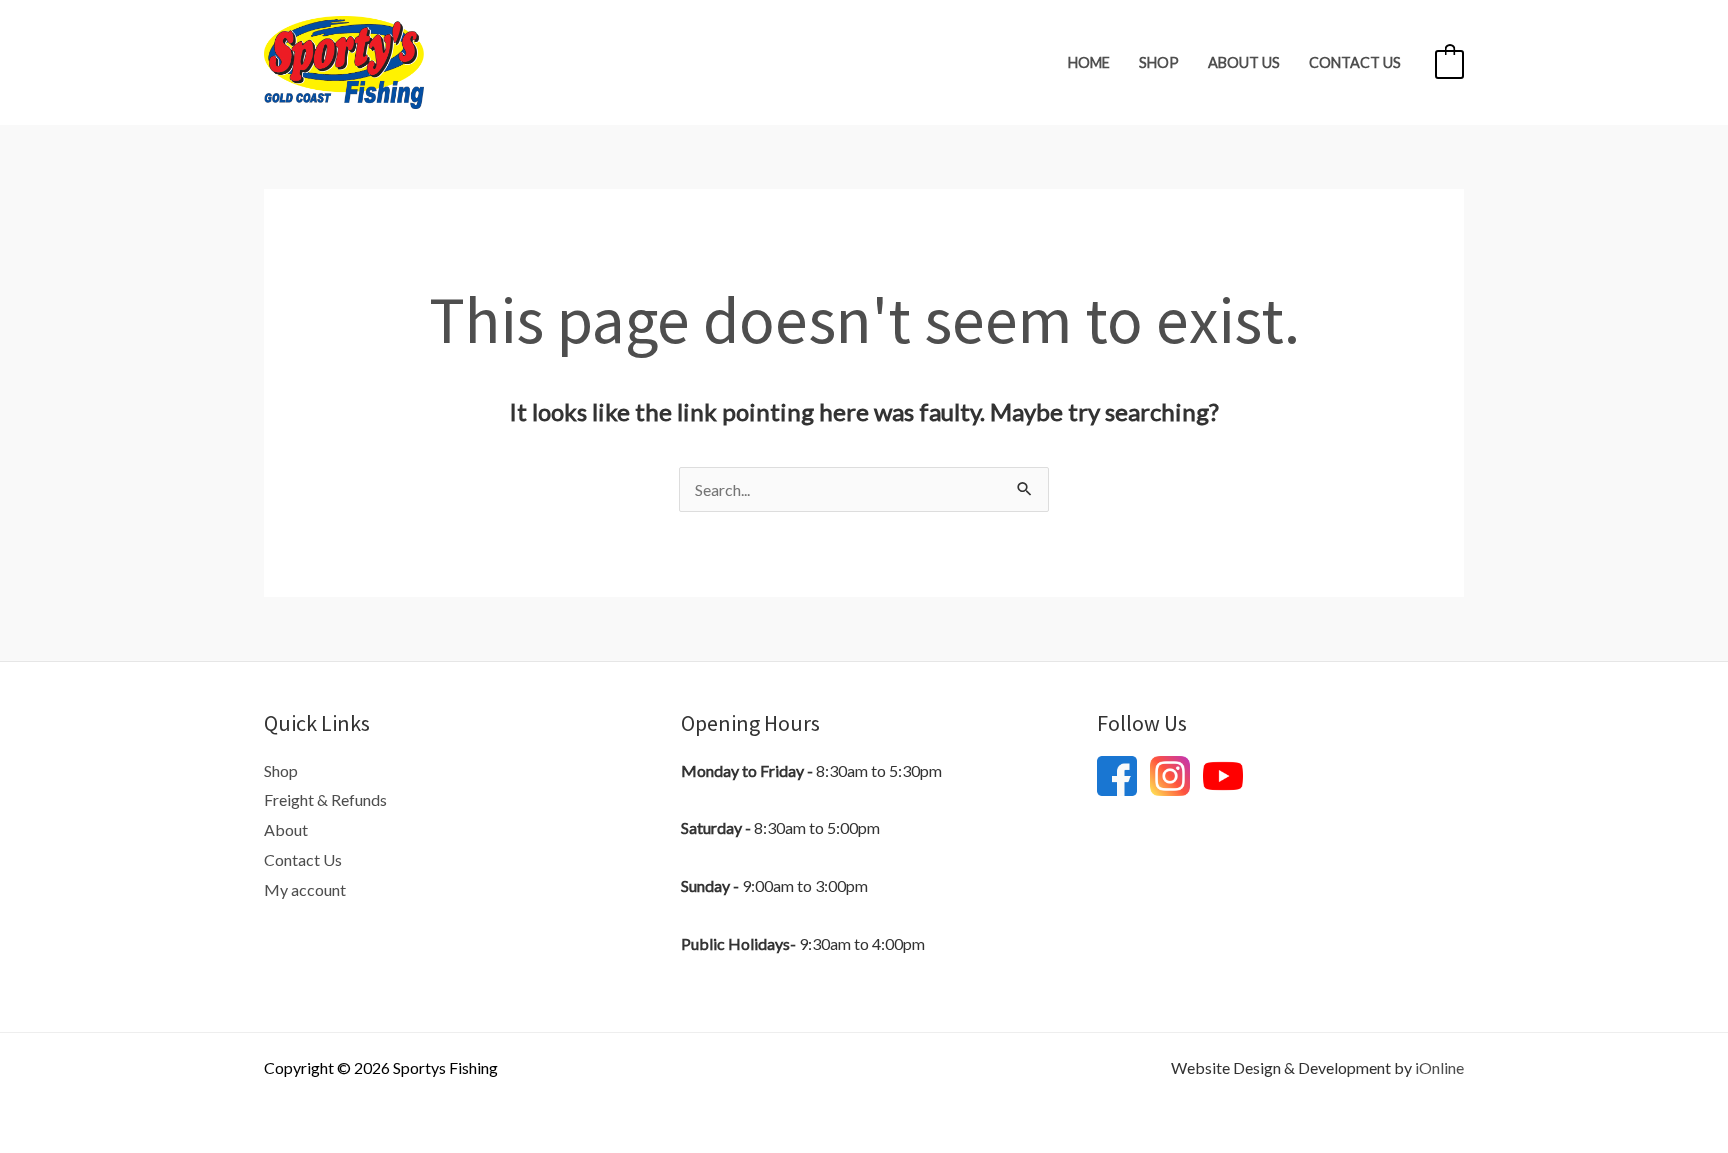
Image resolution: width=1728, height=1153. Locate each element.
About (286, 829)
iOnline (1439, 1067)
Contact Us (1355, 62)
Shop (1159, 62)
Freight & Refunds (325, 799)
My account (305, 889)
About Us (1244, 62)
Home (1089, 62)
